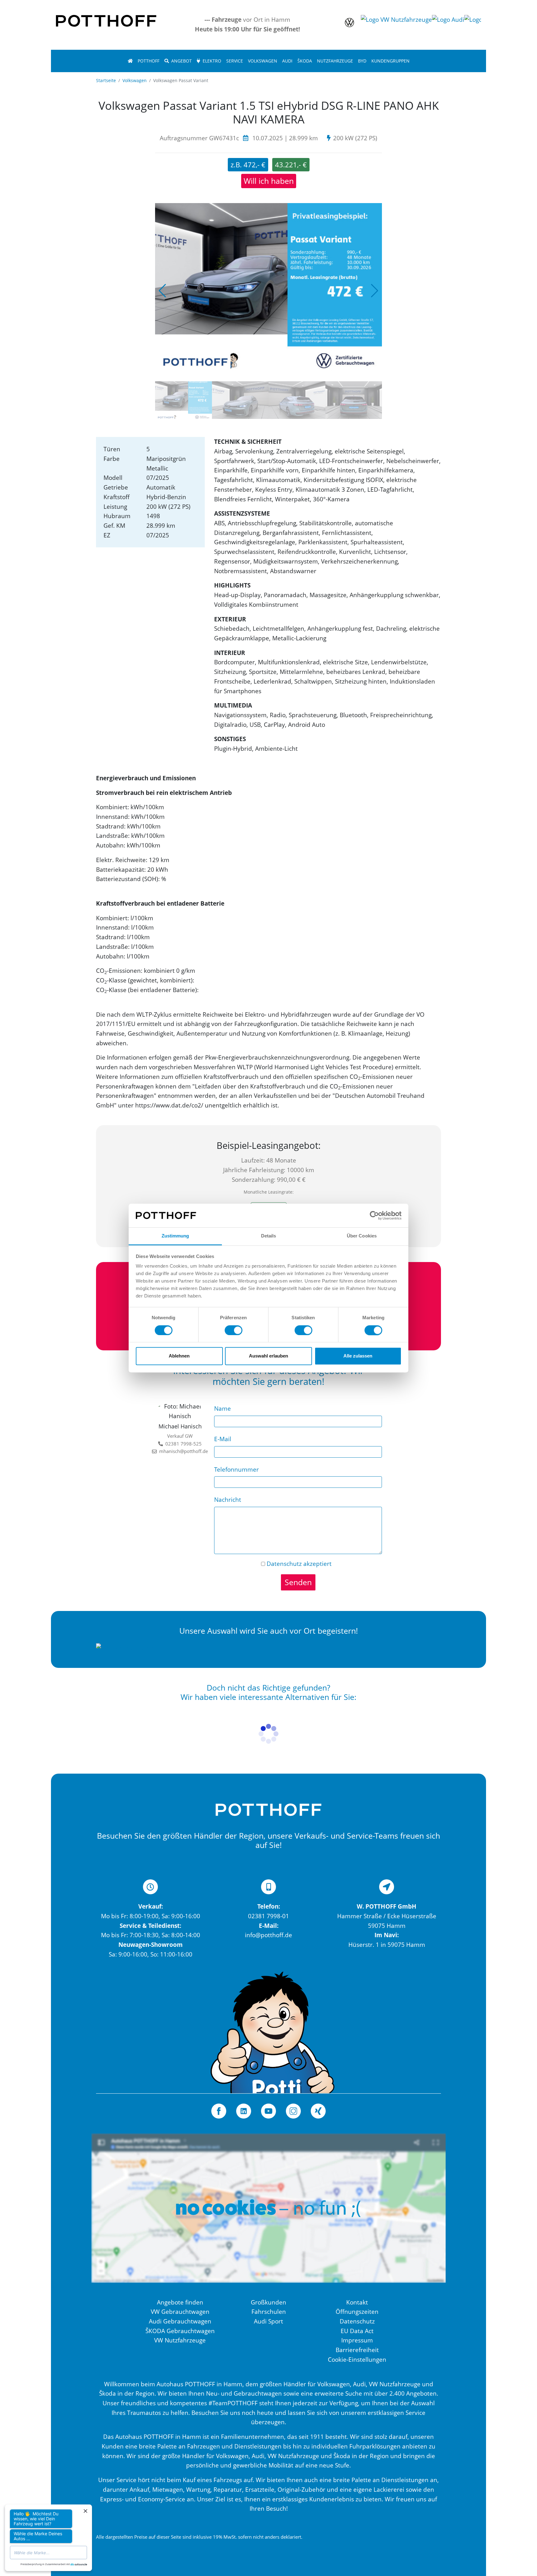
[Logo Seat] (480, 25)
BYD (362, 61)
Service (235, 61)
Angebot (181, 61)
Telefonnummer (236, 1469)
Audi (287, 61)
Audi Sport (268, 2321)
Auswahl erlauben (268, 1356)
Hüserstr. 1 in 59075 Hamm (387, 1945)
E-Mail (223, 1439)
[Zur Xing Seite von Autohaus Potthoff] (318, 2111)
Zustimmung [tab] (175, 1236)
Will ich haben (269, 181)
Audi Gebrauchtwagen (180, 2321)
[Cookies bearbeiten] (268, 2215)
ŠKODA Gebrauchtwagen (180, 2331)
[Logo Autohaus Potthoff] (106, 20)
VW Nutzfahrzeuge (180, 2340)
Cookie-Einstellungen (357, 2359)
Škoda (305, 61)
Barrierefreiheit (357, 2350)
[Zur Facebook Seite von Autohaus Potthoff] (219, 2111)
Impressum (357, 2340)
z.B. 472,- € (248, 165)
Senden (298, 1582)
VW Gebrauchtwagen (180, 2311)
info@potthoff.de (268, 1935)
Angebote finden (180, 2302)
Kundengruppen (390, 61)
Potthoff (149, 61)
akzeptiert (299, 1564)
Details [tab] (269, 1236)
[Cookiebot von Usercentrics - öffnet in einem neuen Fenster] (374, 1215)
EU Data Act (357, 2331)
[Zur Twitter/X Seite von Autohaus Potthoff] (244, 2111)
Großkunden (268, 2302)
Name (223, 1408)
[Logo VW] (349, 25)
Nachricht (228, 1499)
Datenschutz (284, 1564)
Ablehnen (179, 1356)
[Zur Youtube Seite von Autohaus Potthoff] (268, 2111)
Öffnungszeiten (357, 2311)
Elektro (212, 61)
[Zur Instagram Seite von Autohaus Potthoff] (293, 2111)
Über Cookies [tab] (362, 1236)
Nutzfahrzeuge (335, 61)
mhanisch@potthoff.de (182, 1451)
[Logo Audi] (448, 25)
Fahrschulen (269, 2311)
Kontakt (357, 2302)
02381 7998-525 (184, 1444)
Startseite (106, 80)
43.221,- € (291, 165)
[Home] (130, 61)
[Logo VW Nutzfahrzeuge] (396, 25)
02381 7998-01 (268, 1916)
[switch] (234, 1330)
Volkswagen (263, 61)
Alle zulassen (358, 1356)
